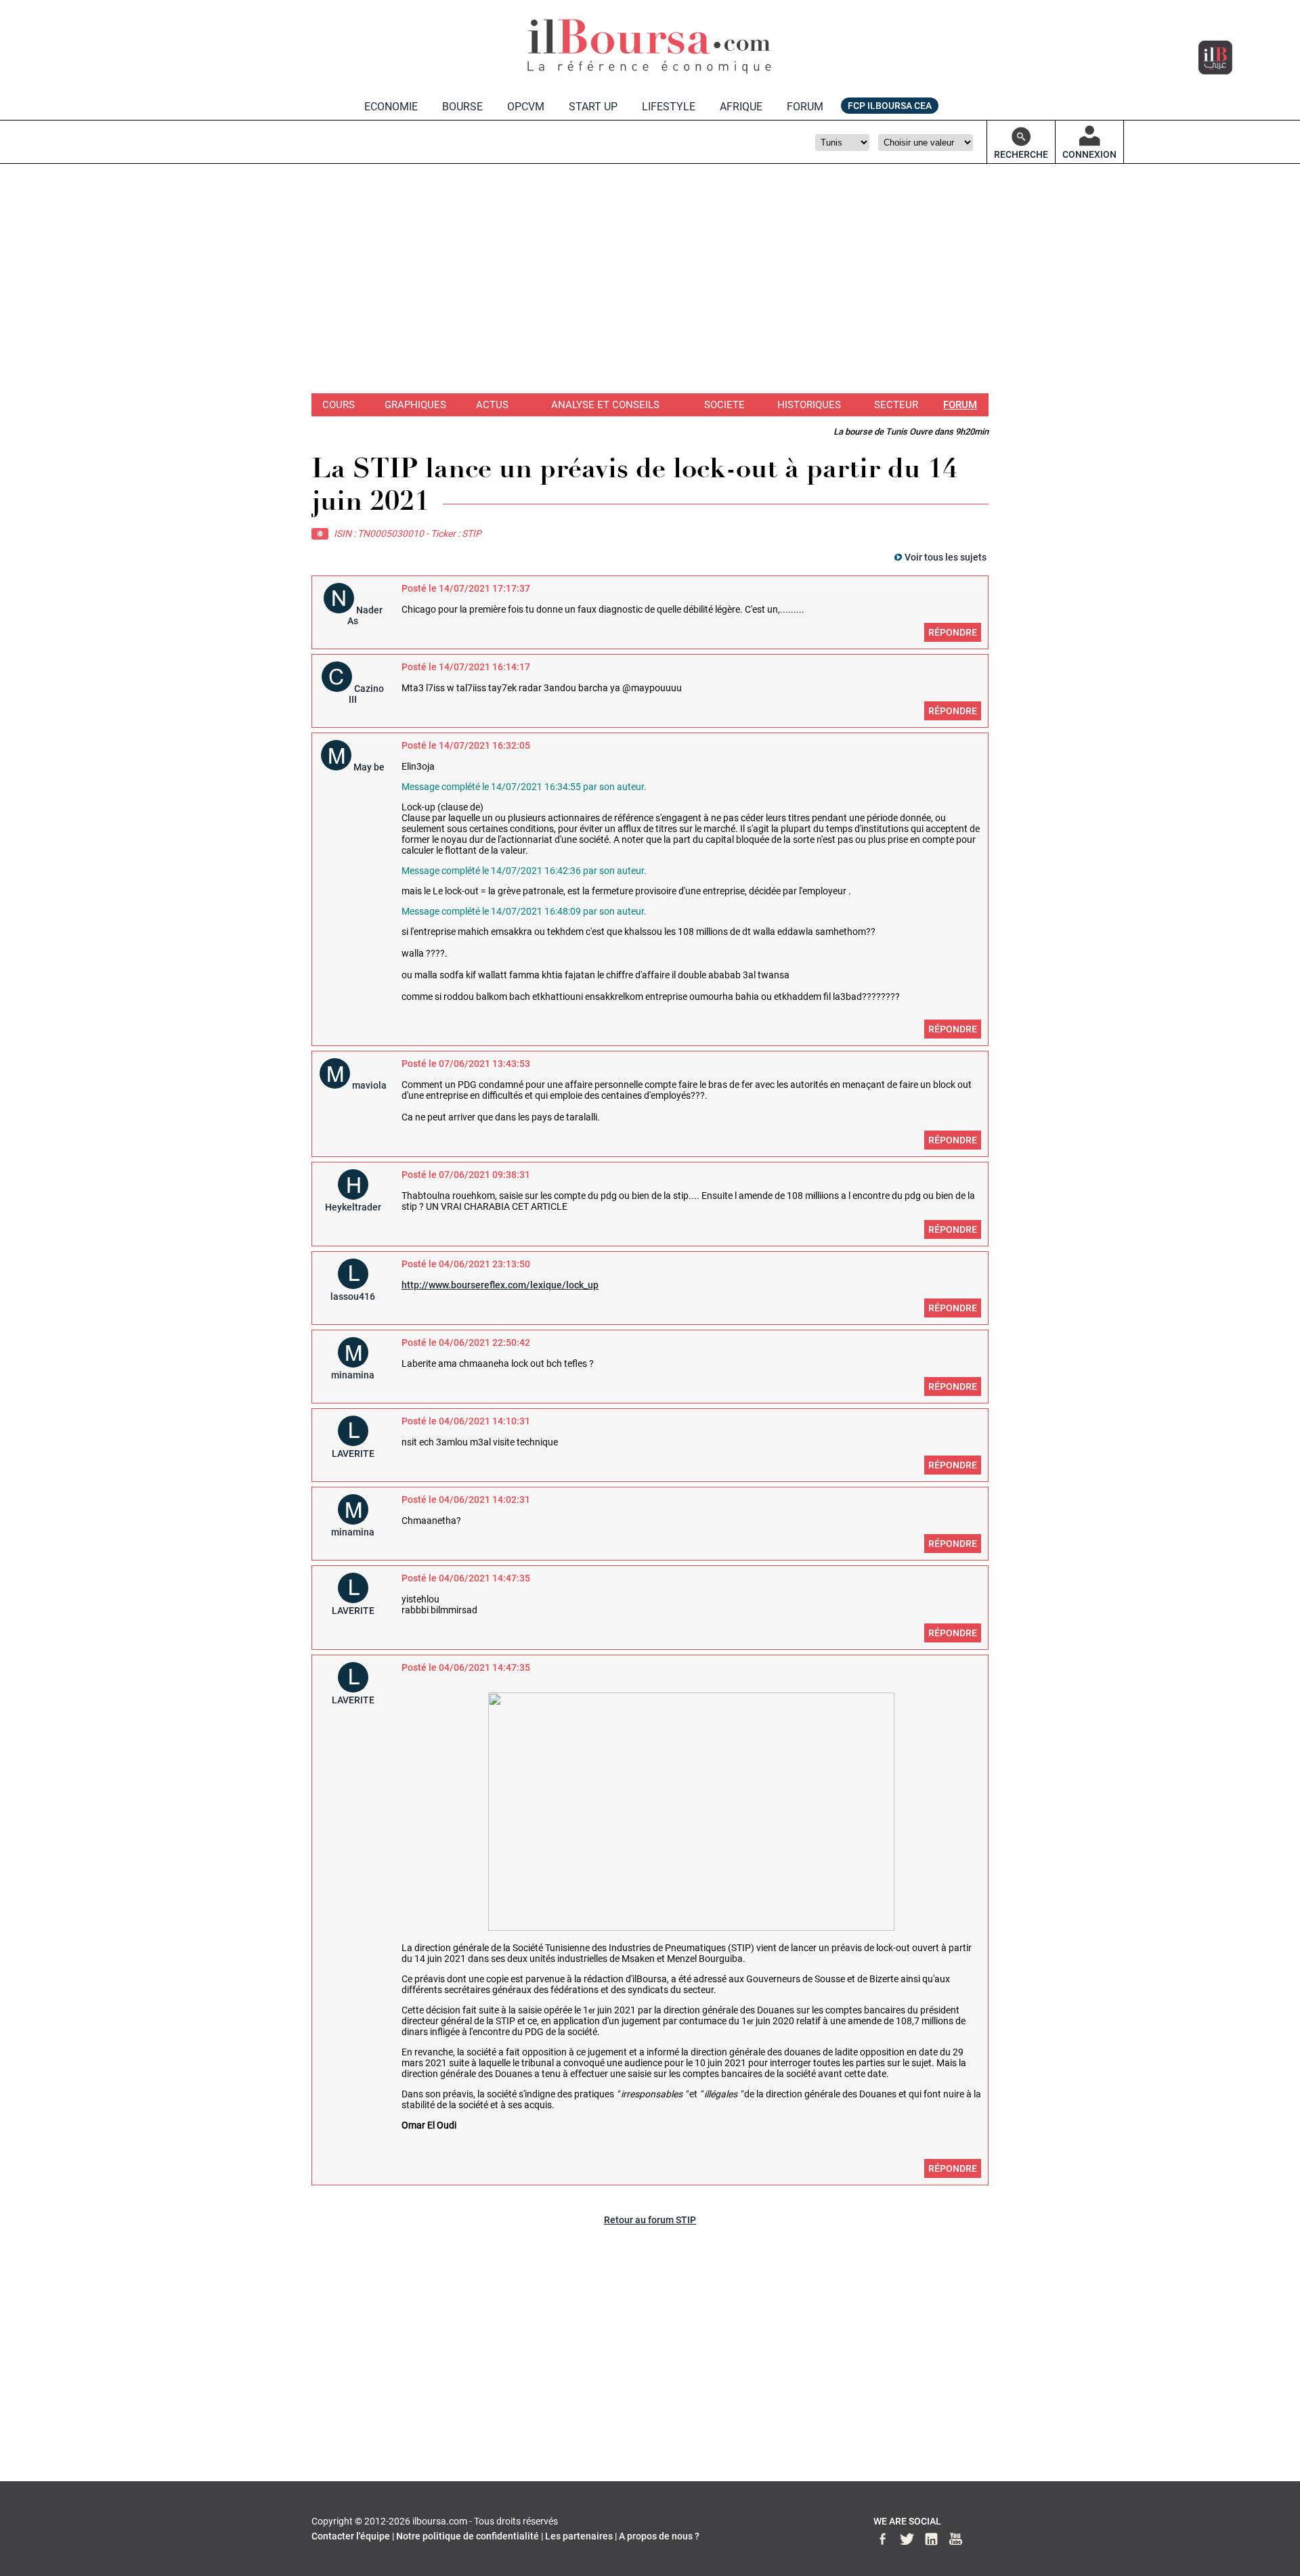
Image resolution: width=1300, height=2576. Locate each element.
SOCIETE (724, 405)
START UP (593, 107)
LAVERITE (353, 1454)
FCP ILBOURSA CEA (890, 106)
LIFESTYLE (669, 107)
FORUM (805, 107)
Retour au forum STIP (650, 2220)
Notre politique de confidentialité (468, 2536)
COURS (339, 405)
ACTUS (492, 405)
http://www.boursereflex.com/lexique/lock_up (500, 1285)
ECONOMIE (391, 107)
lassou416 (353, 1296)
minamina (353, 1375)
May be (369, 767)
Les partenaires (579, 2536)
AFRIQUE (741, 107)
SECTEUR (896, 405)
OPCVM (526, 107)
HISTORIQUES (809, 405)
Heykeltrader (353, 1207)
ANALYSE (605, 405)
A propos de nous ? (659, 2536)
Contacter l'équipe (351, 2536)
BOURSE (462, 107)
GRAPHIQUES (415, 405)
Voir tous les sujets (946, 557)
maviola (369, 1085)
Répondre (953, 632)
